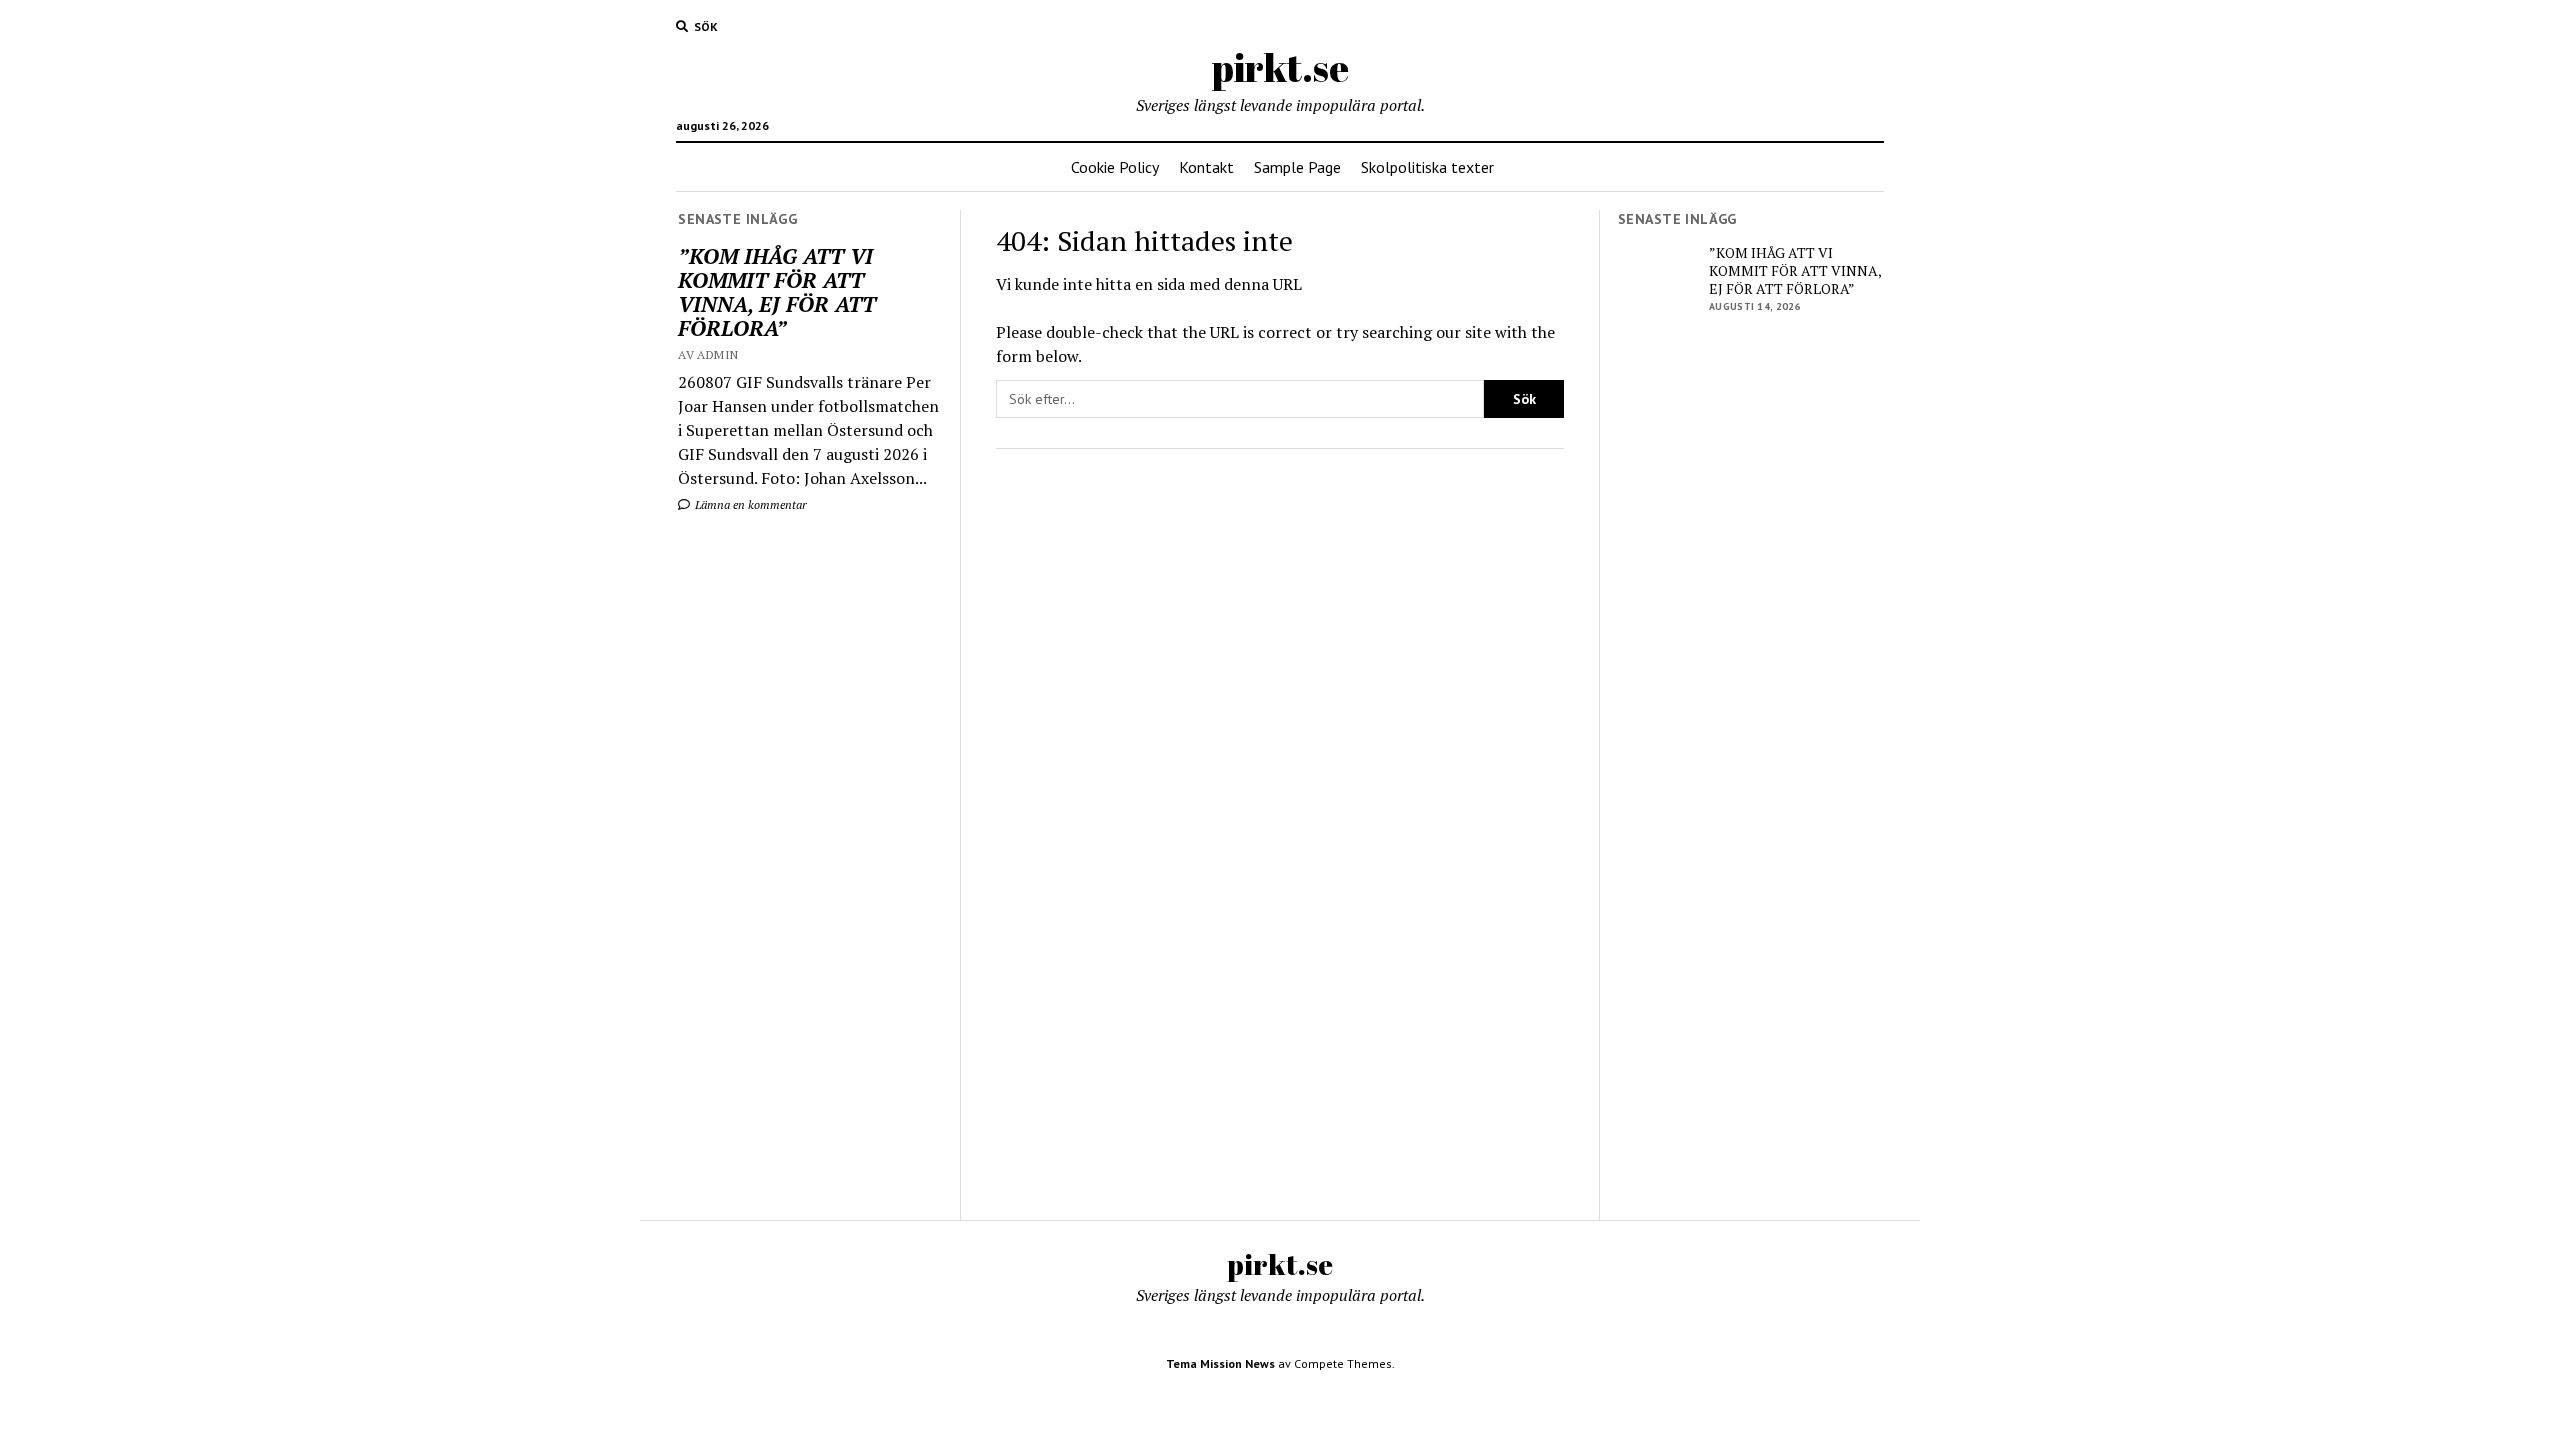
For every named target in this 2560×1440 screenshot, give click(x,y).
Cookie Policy (1115, 167)
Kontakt (1206, 167)
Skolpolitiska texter (1427, 167)
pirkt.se (1280, 67)
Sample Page (1297, 167)
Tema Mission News (1220, 1363)
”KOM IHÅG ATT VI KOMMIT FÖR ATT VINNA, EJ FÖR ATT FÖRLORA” (777, 292)
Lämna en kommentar (749, 504)
